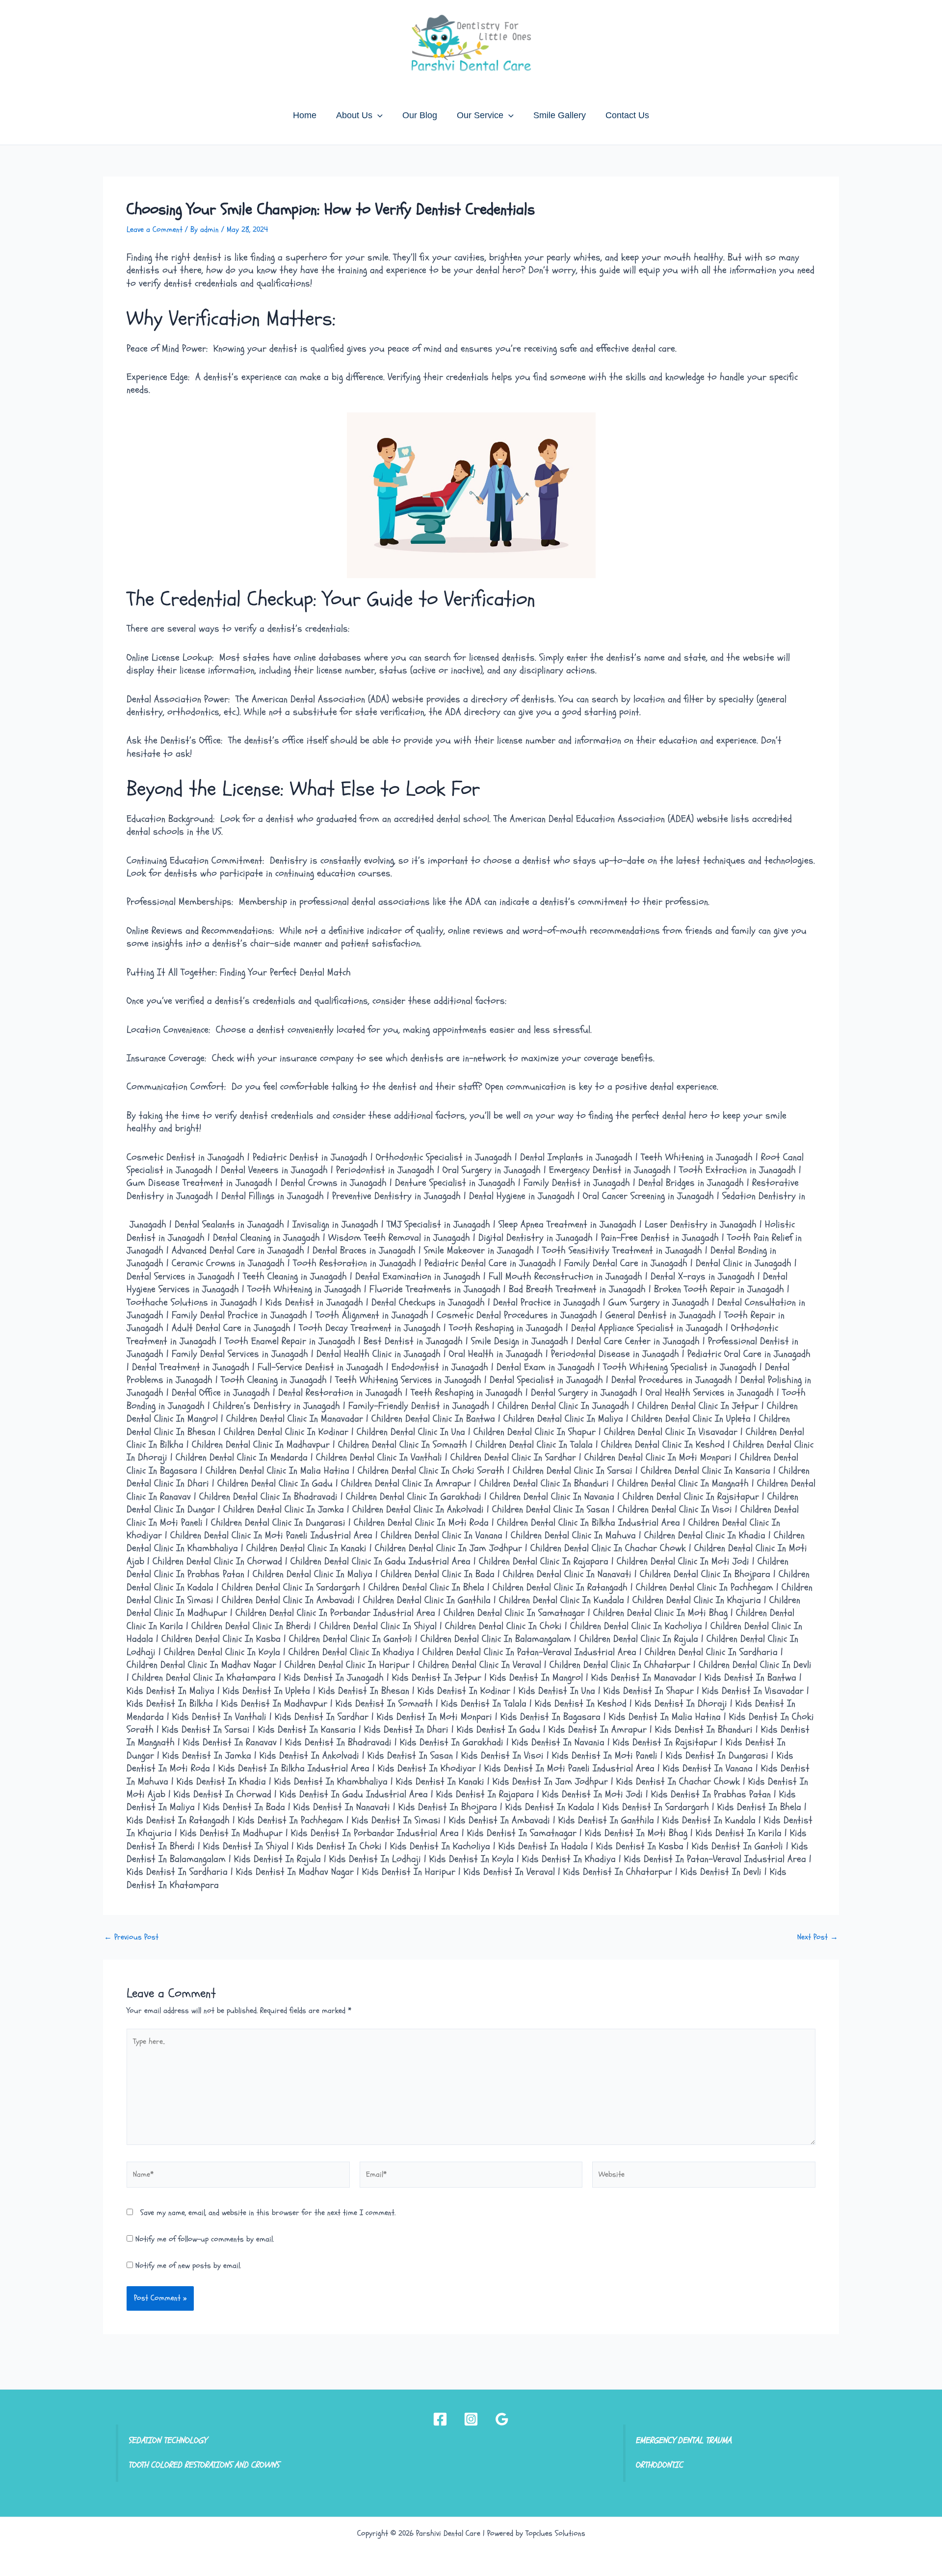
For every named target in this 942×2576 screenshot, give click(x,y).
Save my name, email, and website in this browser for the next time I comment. (268, 2213)
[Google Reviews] (502, 2419)
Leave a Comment (155, 230)
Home (305, 115)
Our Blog (420, 115)
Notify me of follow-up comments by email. (205, 2239)
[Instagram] (471, 2419)
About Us (354, 115)
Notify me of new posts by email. (188, 2266)
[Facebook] (440, 2419)
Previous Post (131, 1937)
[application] (378, 115)
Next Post (818, 1937)
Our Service (480, 115)
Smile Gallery (560, 115)
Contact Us (627, 115)
